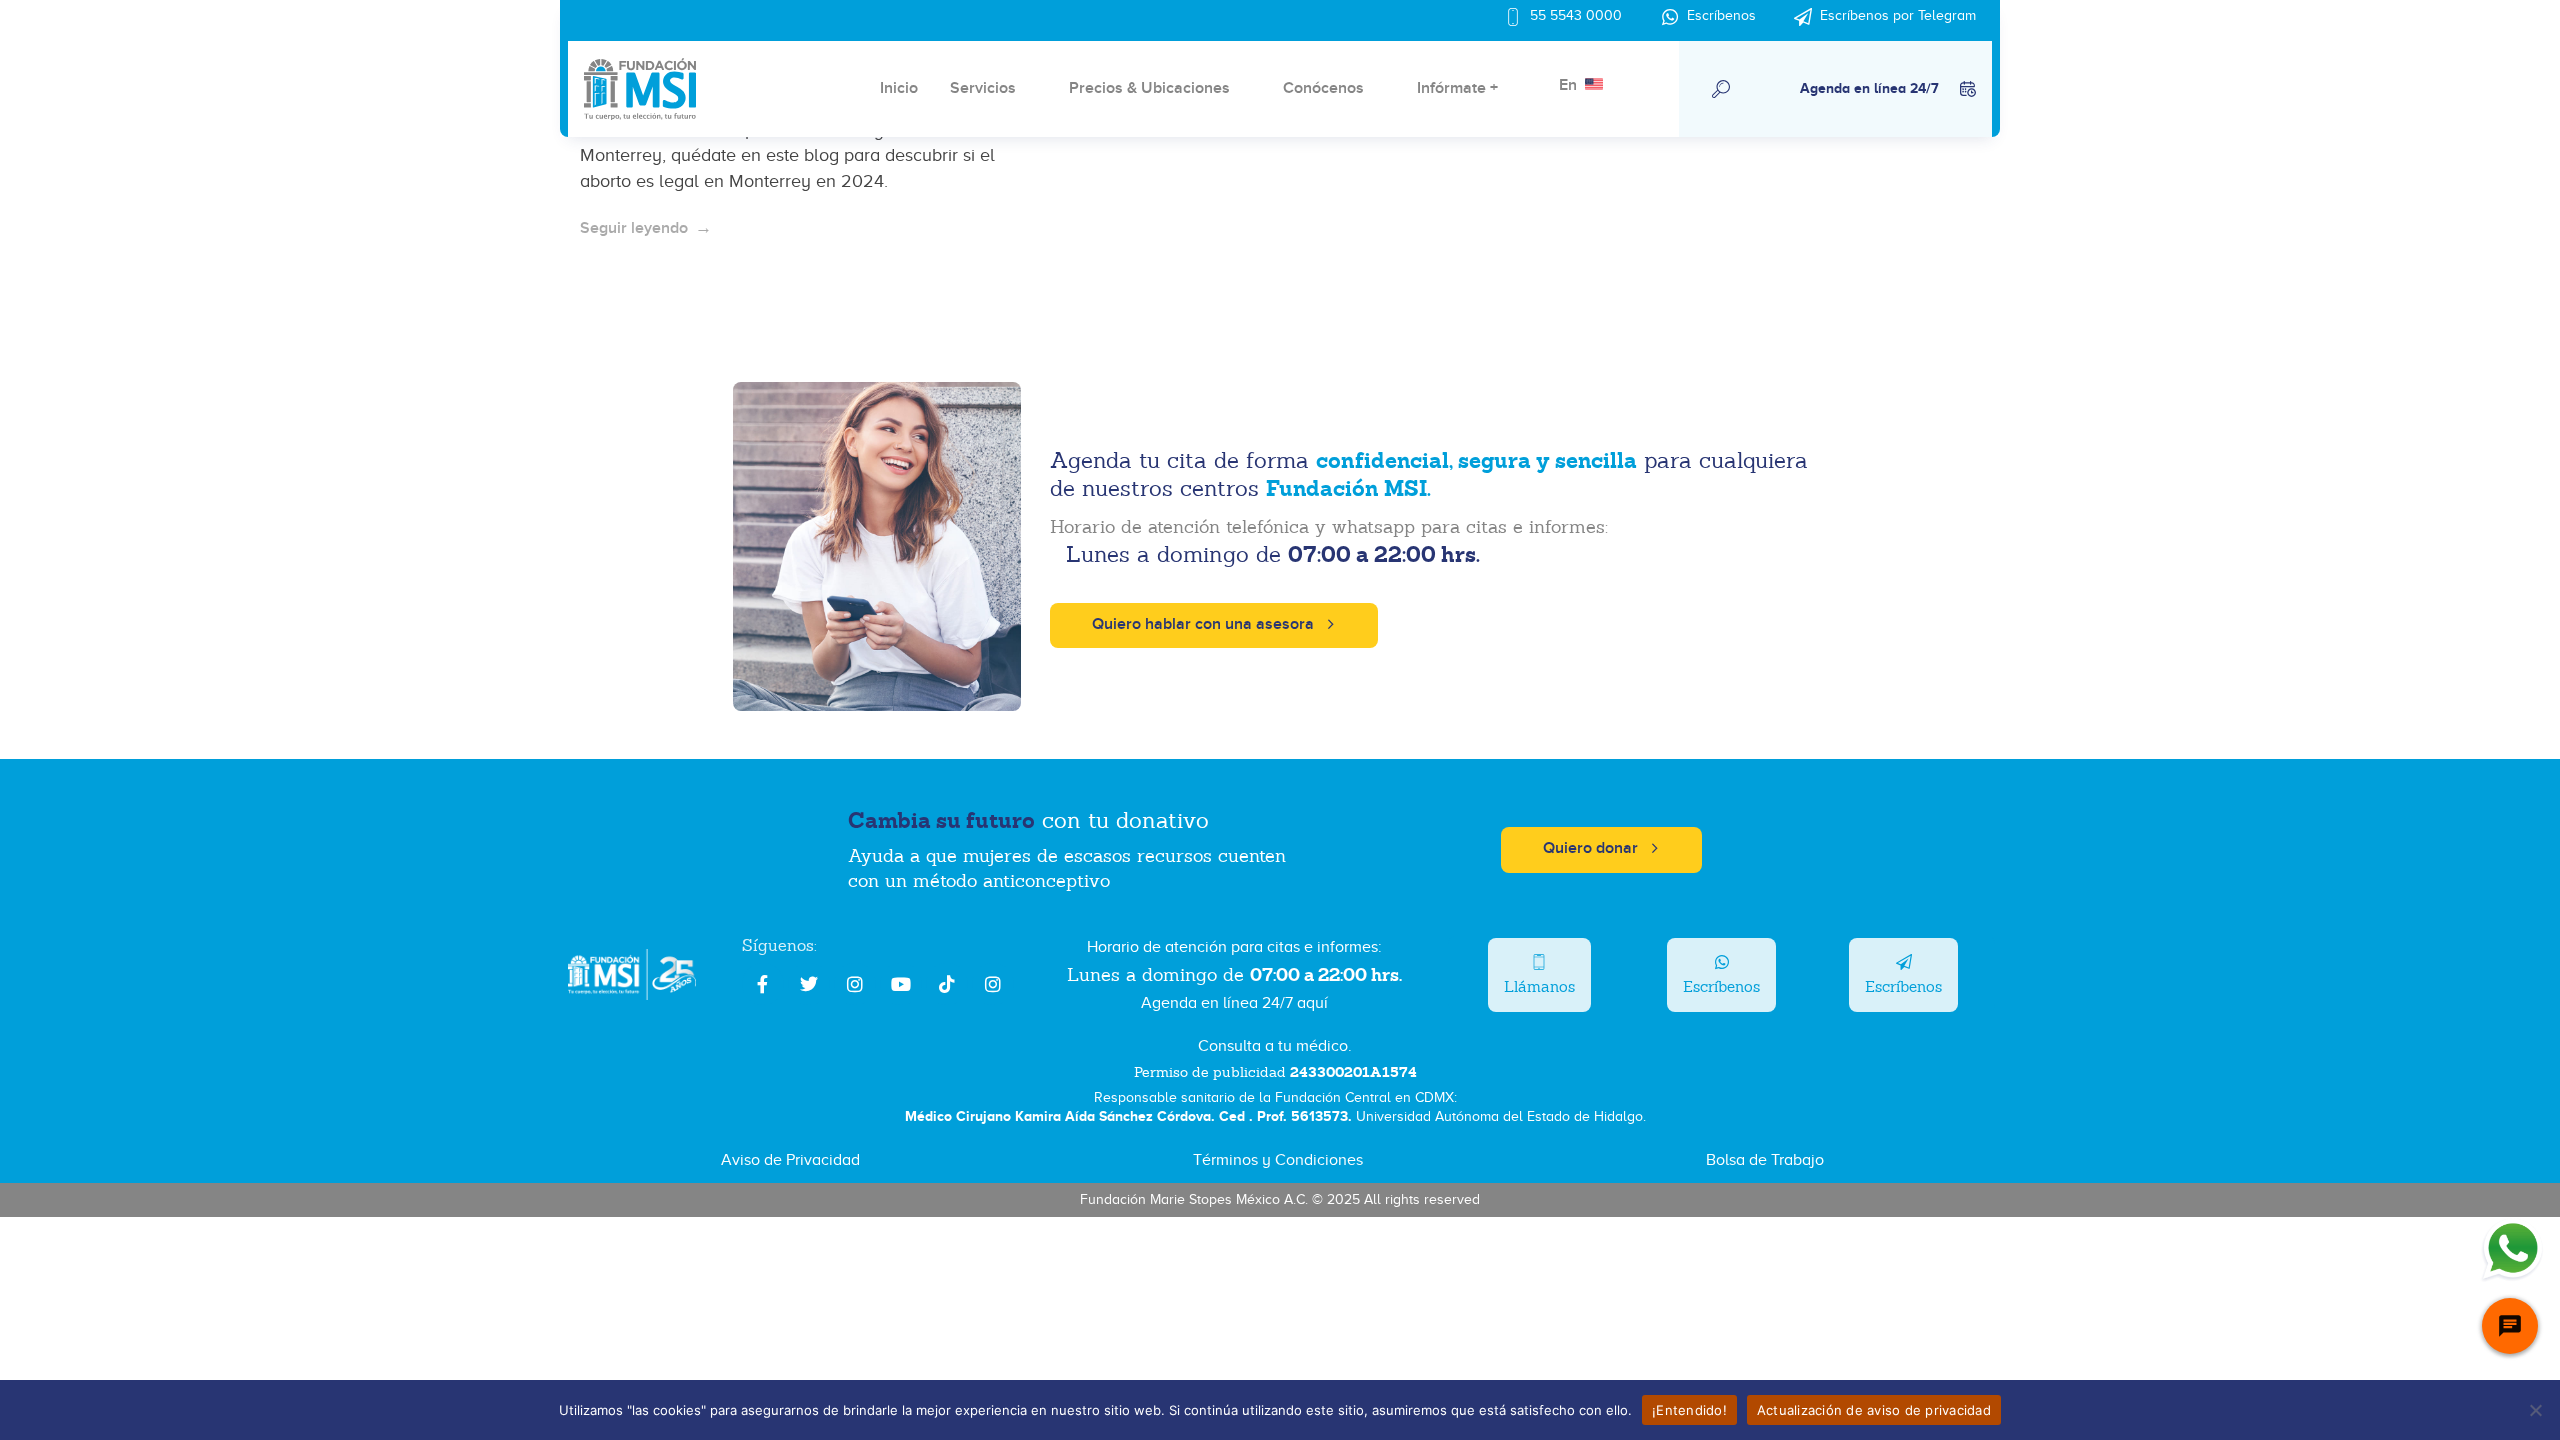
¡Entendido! (1689, 1409)
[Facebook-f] (763, 984)
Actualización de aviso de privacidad (1874, 1409)
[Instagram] (855, 984)
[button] (1721, 89)
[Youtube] (901, 984)
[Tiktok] (947, 984)
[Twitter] (809, 984)
